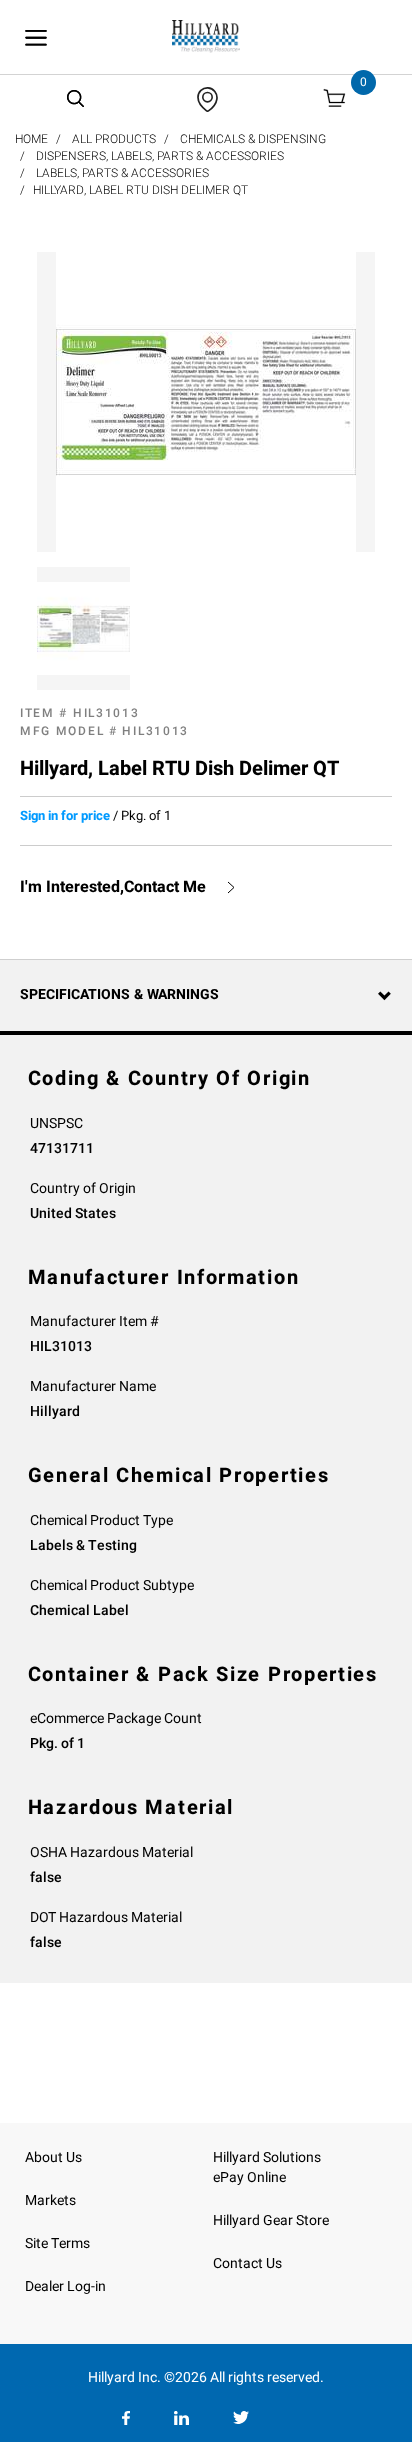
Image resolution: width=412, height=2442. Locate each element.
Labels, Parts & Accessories (122, 173)
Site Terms (57, 2243)
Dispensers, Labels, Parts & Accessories (160, 156)
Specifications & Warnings (119, 994)
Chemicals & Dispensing (253, 139)
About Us (53, 2157)
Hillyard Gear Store (271, 2220)
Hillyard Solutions (267, 2157)
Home (31, 139)
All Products (114, 139)
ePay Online (249, 2177)
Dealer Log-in (65, 2286)
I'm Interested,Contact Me (113, 887)
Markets (50, 2200)
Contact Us (247, 2263)
